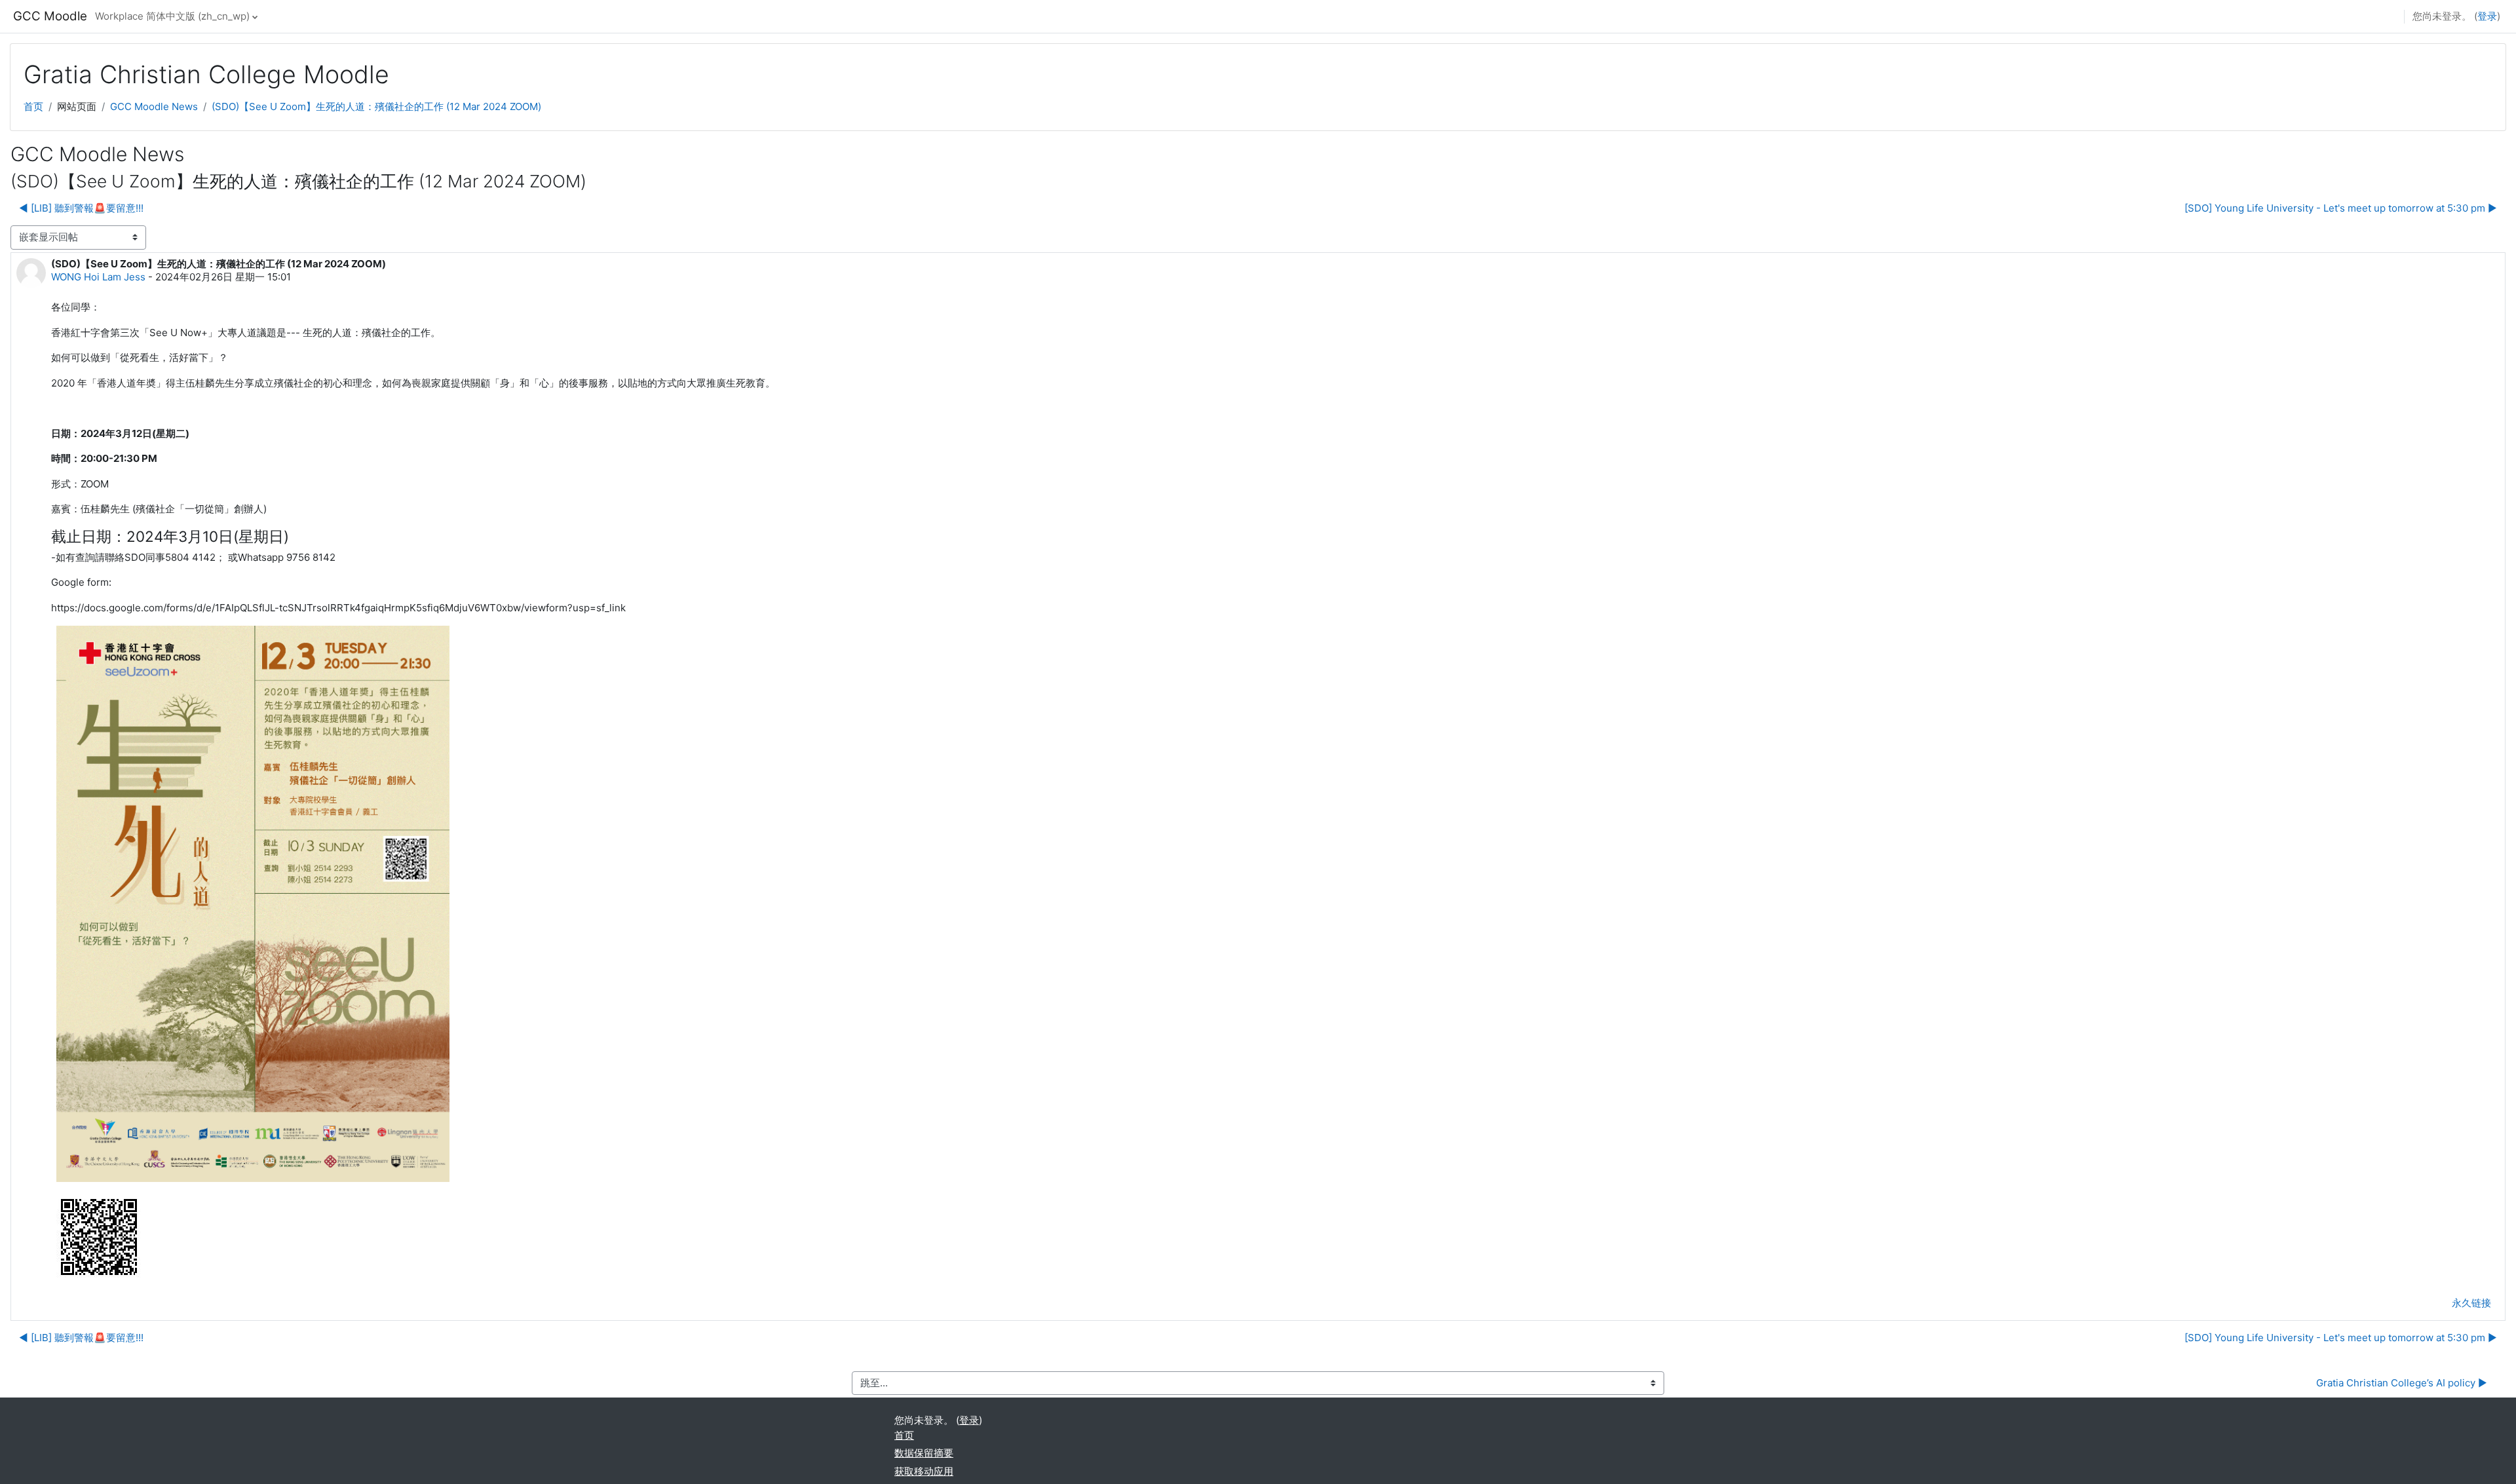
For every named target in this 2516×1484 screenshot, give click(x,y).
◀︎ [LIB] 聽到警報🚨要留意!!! (81, 208)
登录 (2487, 16)
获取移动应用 (924, 1471)
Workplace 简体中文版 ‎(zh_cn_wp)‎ (172, 16)
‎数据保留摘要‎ (924, 1453)
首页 (33, 106)
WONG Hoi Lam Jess (98, 277)
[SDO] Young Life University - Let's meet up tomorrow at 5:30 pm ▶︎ (2341, 208)
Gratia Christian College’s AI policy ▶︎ (2402, 1383)
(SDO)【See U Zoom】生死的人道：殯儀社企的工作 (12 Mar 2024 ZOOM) (376, 106)
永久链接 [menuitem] (2471, 1303)
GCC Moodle (50, 16)
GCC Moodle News (154, 106)
